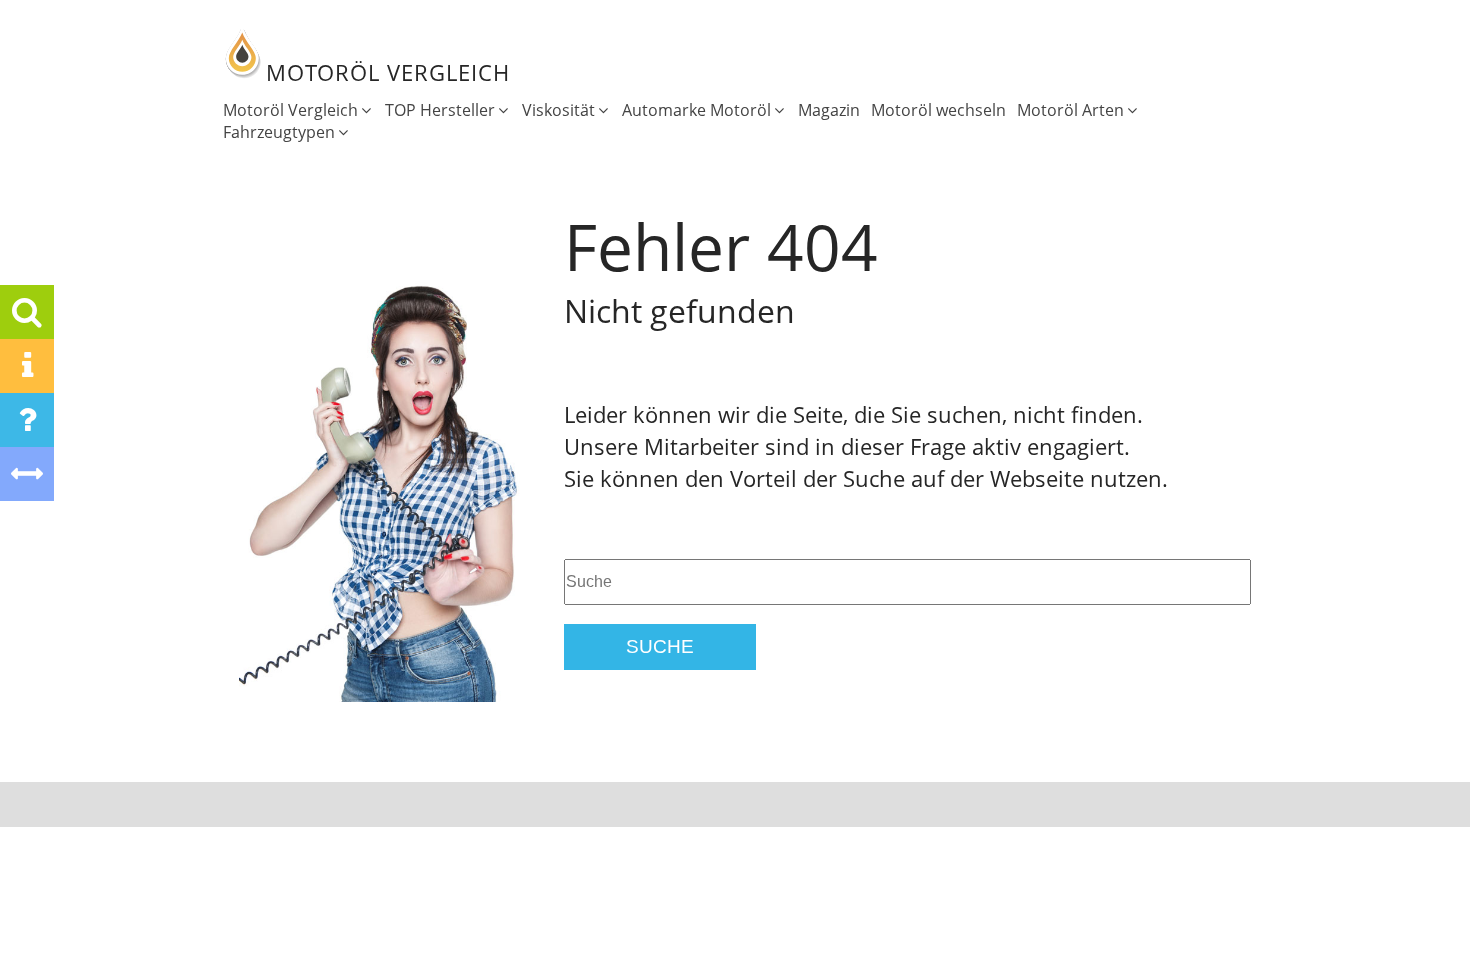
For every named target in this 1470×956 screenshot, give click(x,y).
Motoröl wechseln (938, 110)
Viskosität (558, 110)
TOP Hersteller (440, 110)
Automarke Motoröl (696, 110)
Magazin (829, 110)
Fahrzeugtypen (279, 132)
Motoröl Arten (1070, 110)
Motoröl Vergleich (290, 110)
